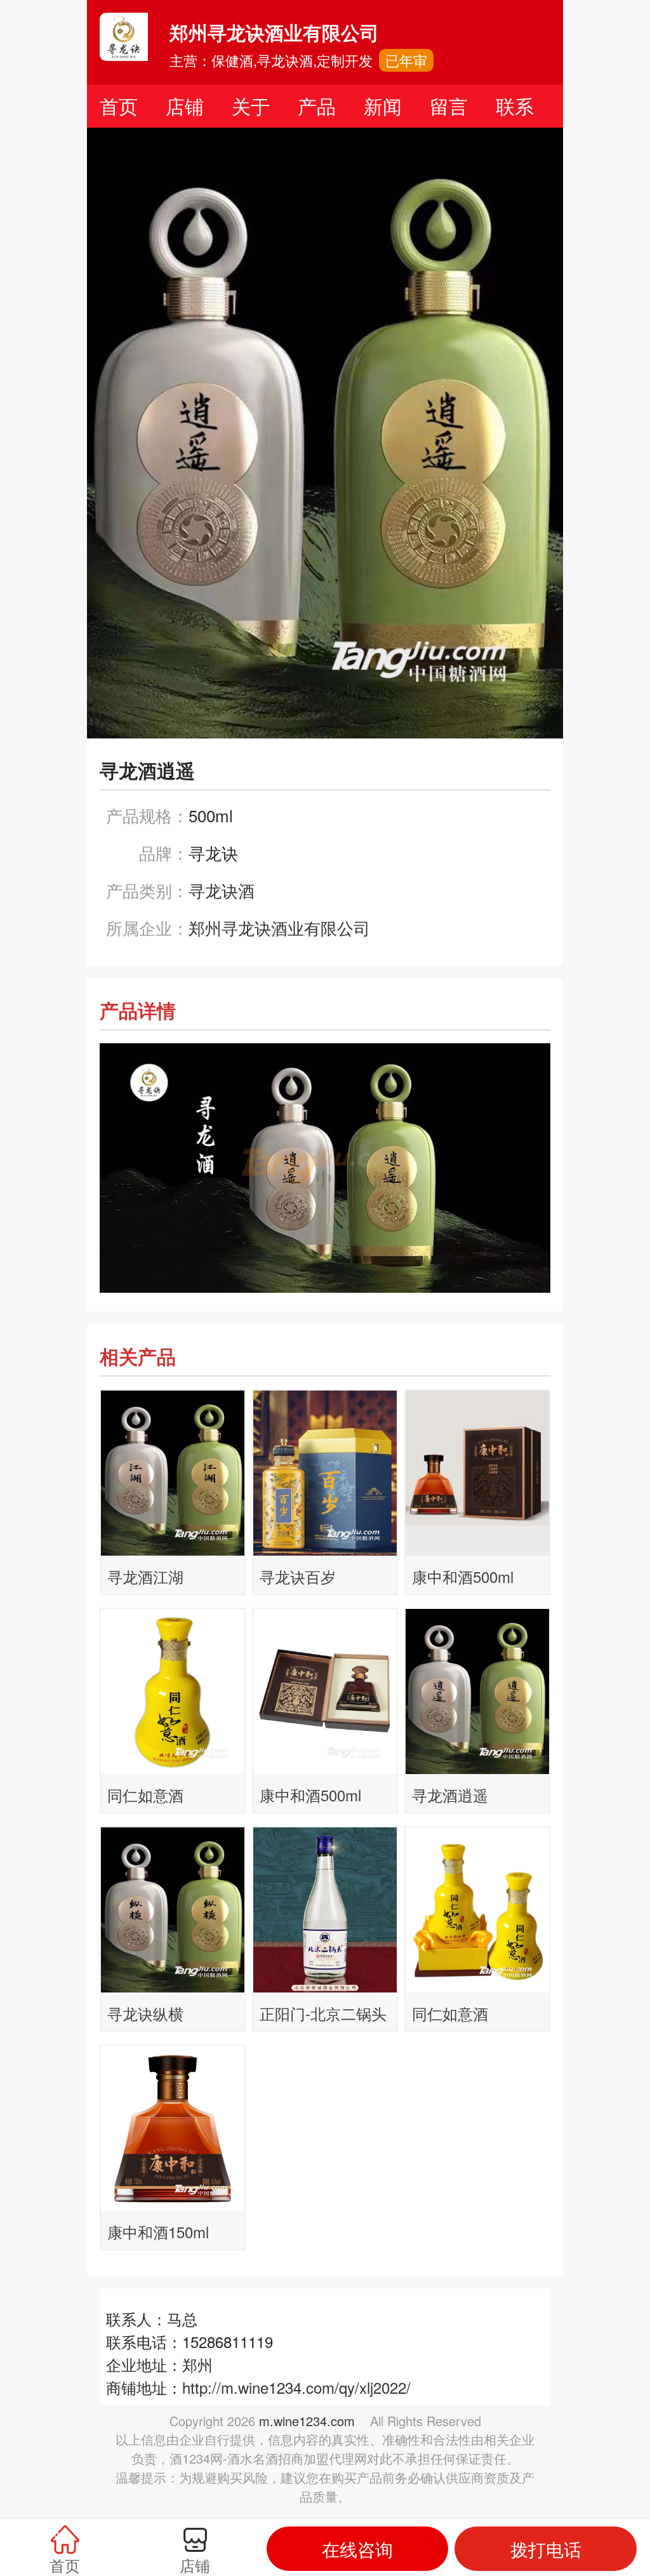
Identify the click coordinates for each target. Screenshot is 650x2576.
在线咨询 (357, 2549)
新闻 (383, 106)
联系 (515, 106)
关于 (251, 106)
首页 (119, 106)
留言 (449, 106)
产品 (317, 106)
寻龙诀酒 (222, 890)
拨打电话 (546, 2549)
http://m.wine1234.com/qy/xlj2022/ (296, 2387)
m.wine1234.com (307, 2421)
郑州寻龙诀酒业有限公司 (279, 927)
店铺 (185, 106)
